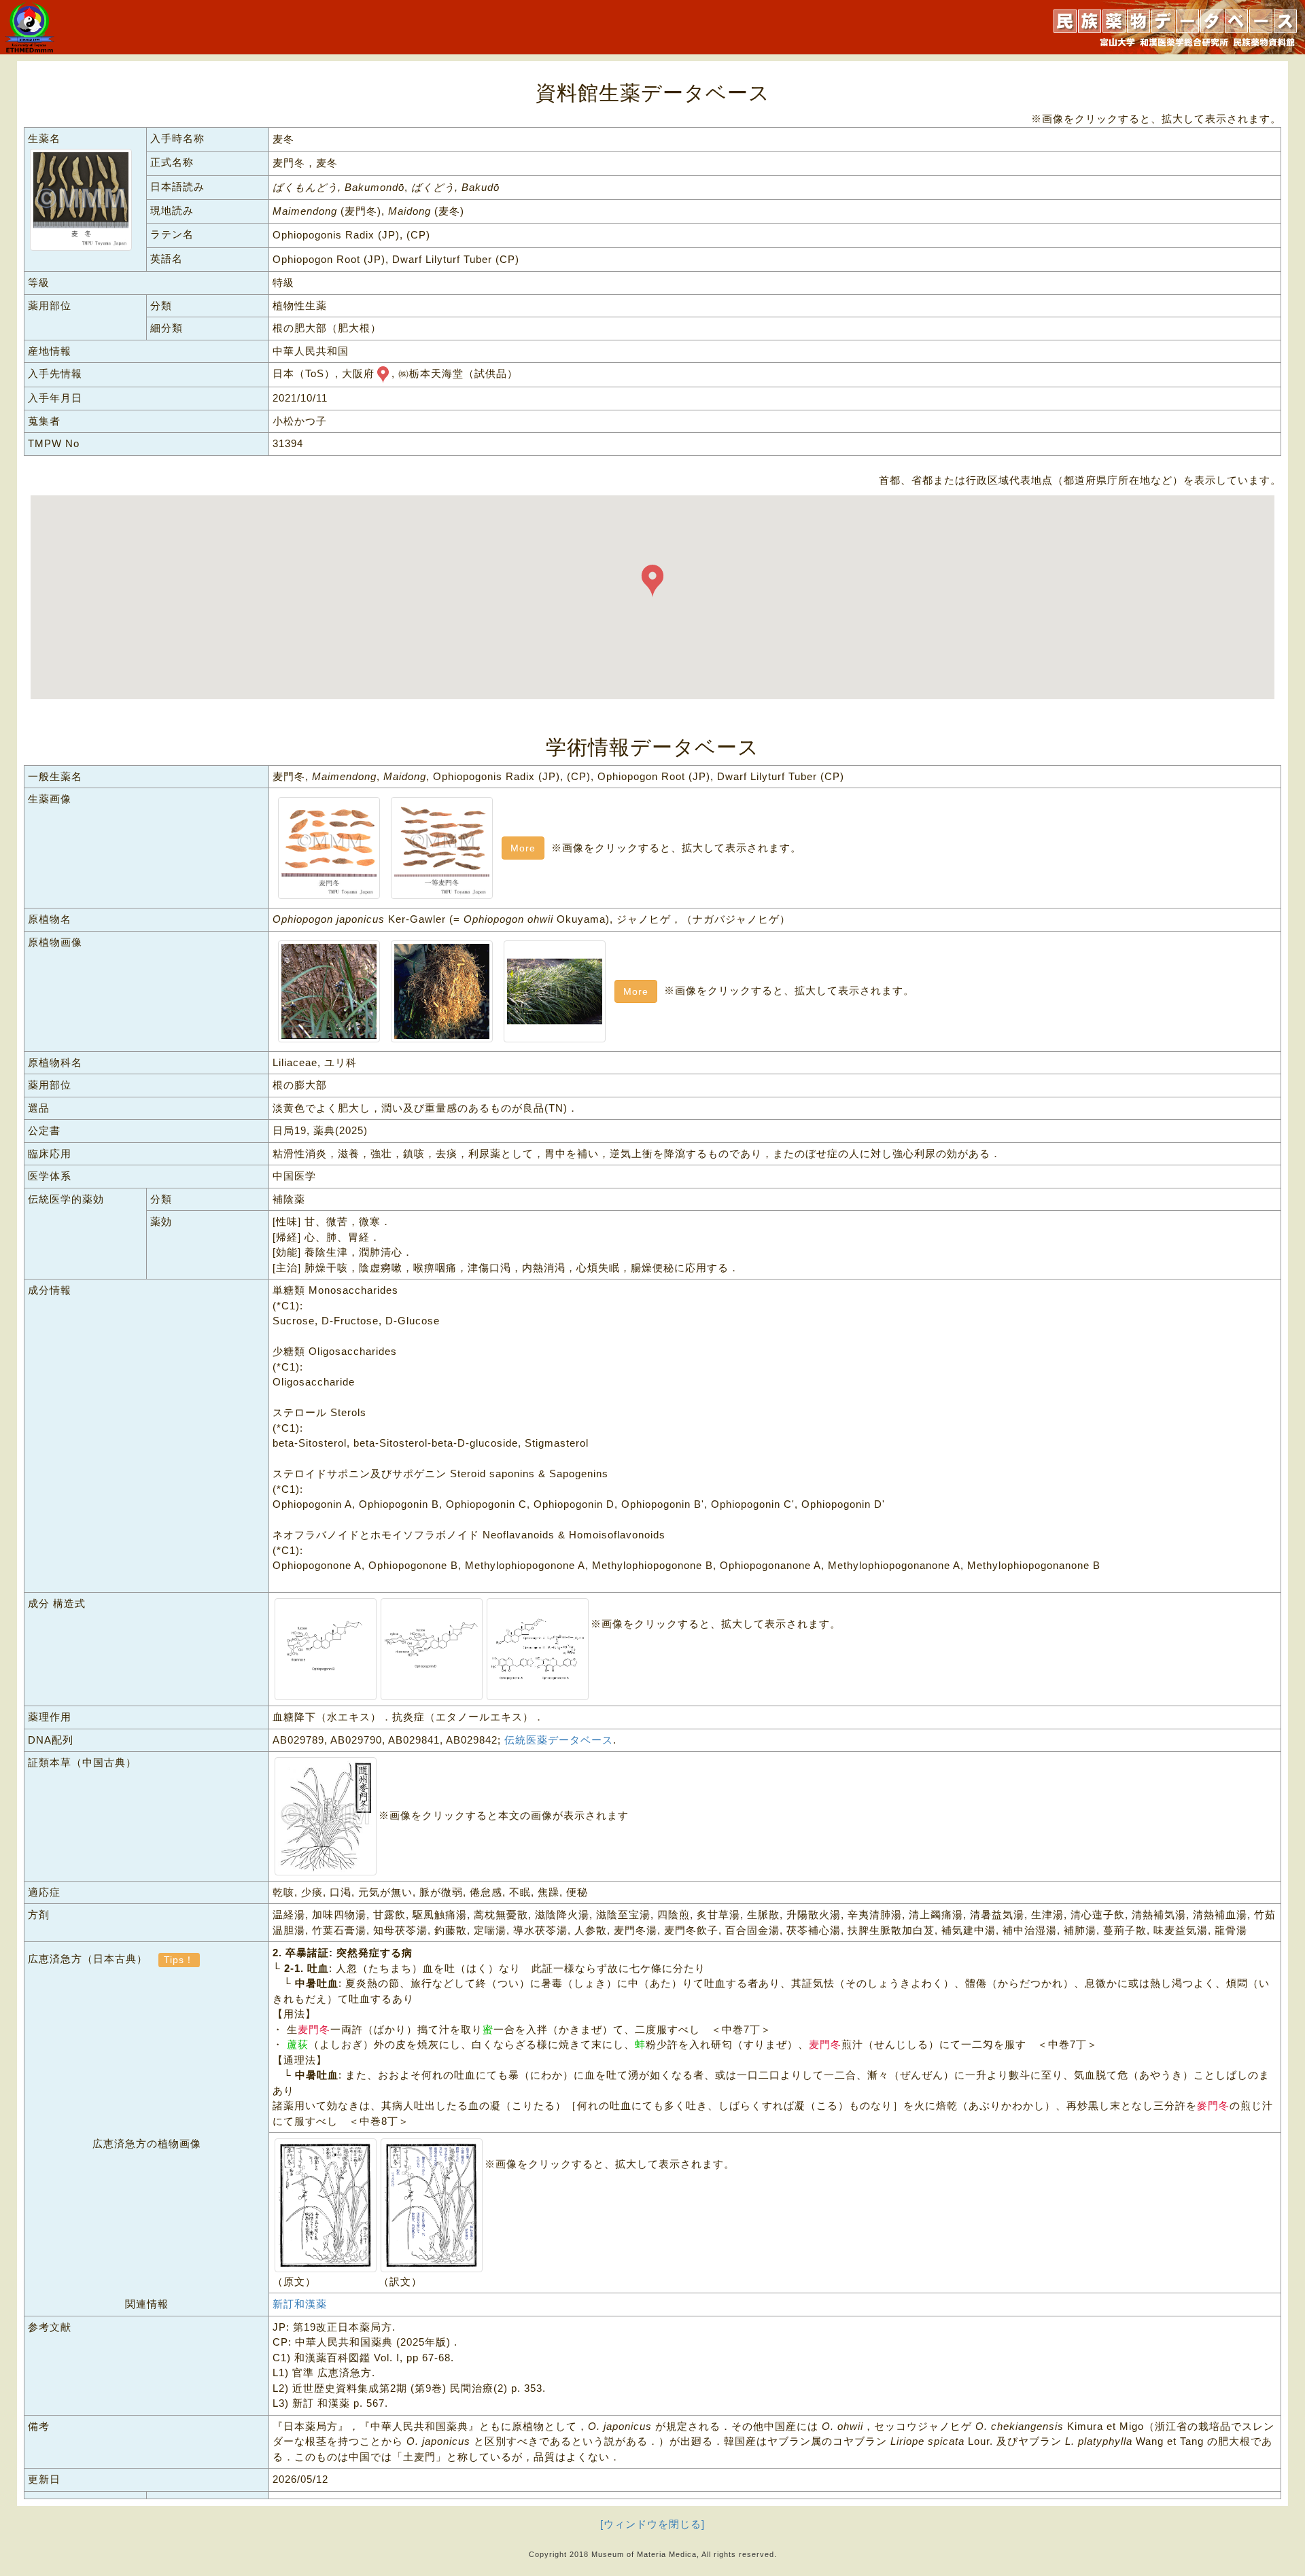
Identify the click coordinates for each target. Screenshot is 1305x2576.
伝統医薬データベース (559, 1740)
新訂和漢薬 (300, 2304)
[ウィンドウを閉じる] (652, 2524)
